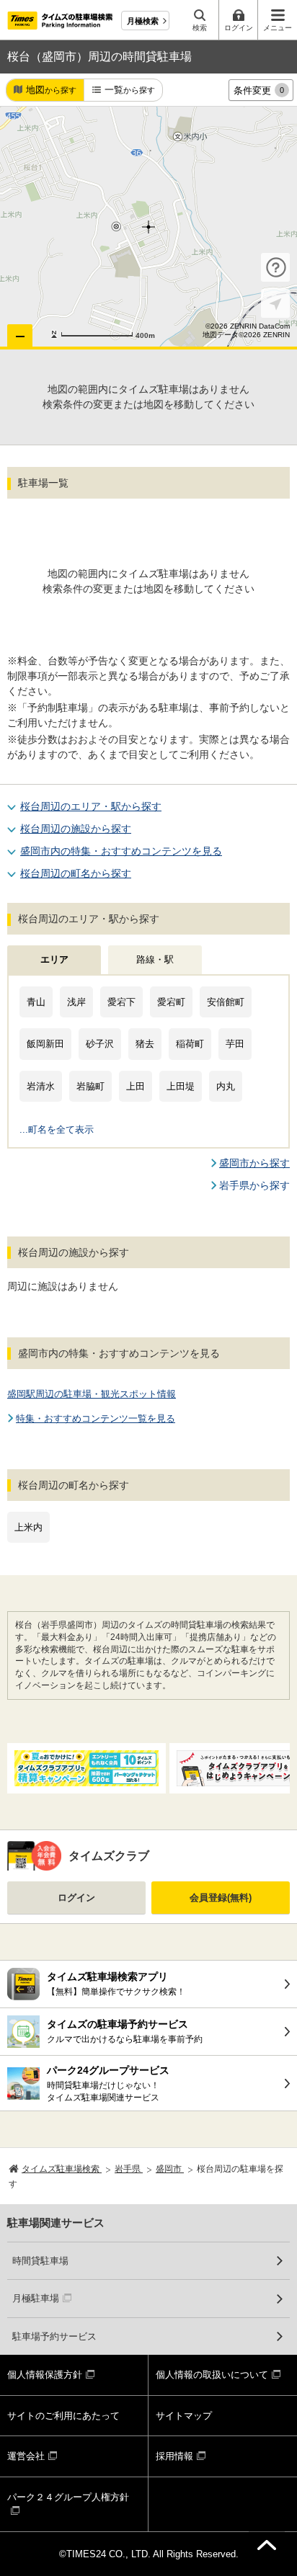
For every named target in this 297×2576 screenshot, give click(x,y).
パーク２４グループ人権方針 (68, 2497)
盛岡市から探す (254, 1163)
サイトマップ (184, 2416)
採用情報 (174, 2456)
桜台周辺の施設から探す (76, 829)
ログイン (76, 1898)
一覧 (130, 90)
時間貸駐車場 (40, 2261)
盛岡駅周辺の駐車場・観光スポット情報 (92, 1394)
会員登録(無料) (221, 1898)
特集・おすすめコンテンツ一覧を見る (96, 1418)
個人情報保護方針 (45, 2375)
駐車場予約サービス (54, 2336)
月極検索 (143, 21)
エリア (54, 959)
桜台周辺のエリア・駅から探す (91, 806)
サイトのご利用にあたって (63, 2416)
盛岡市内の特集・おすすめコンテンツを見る (121, 851)
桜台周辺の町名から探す (76, 873)
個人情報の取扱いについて (212, 2375)
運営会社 (26, 2456)
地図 (51, 90)
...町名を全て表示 (57, 1129)
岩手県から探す (254, 1185)
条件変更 (259, 90)
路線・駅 (155, 959)
